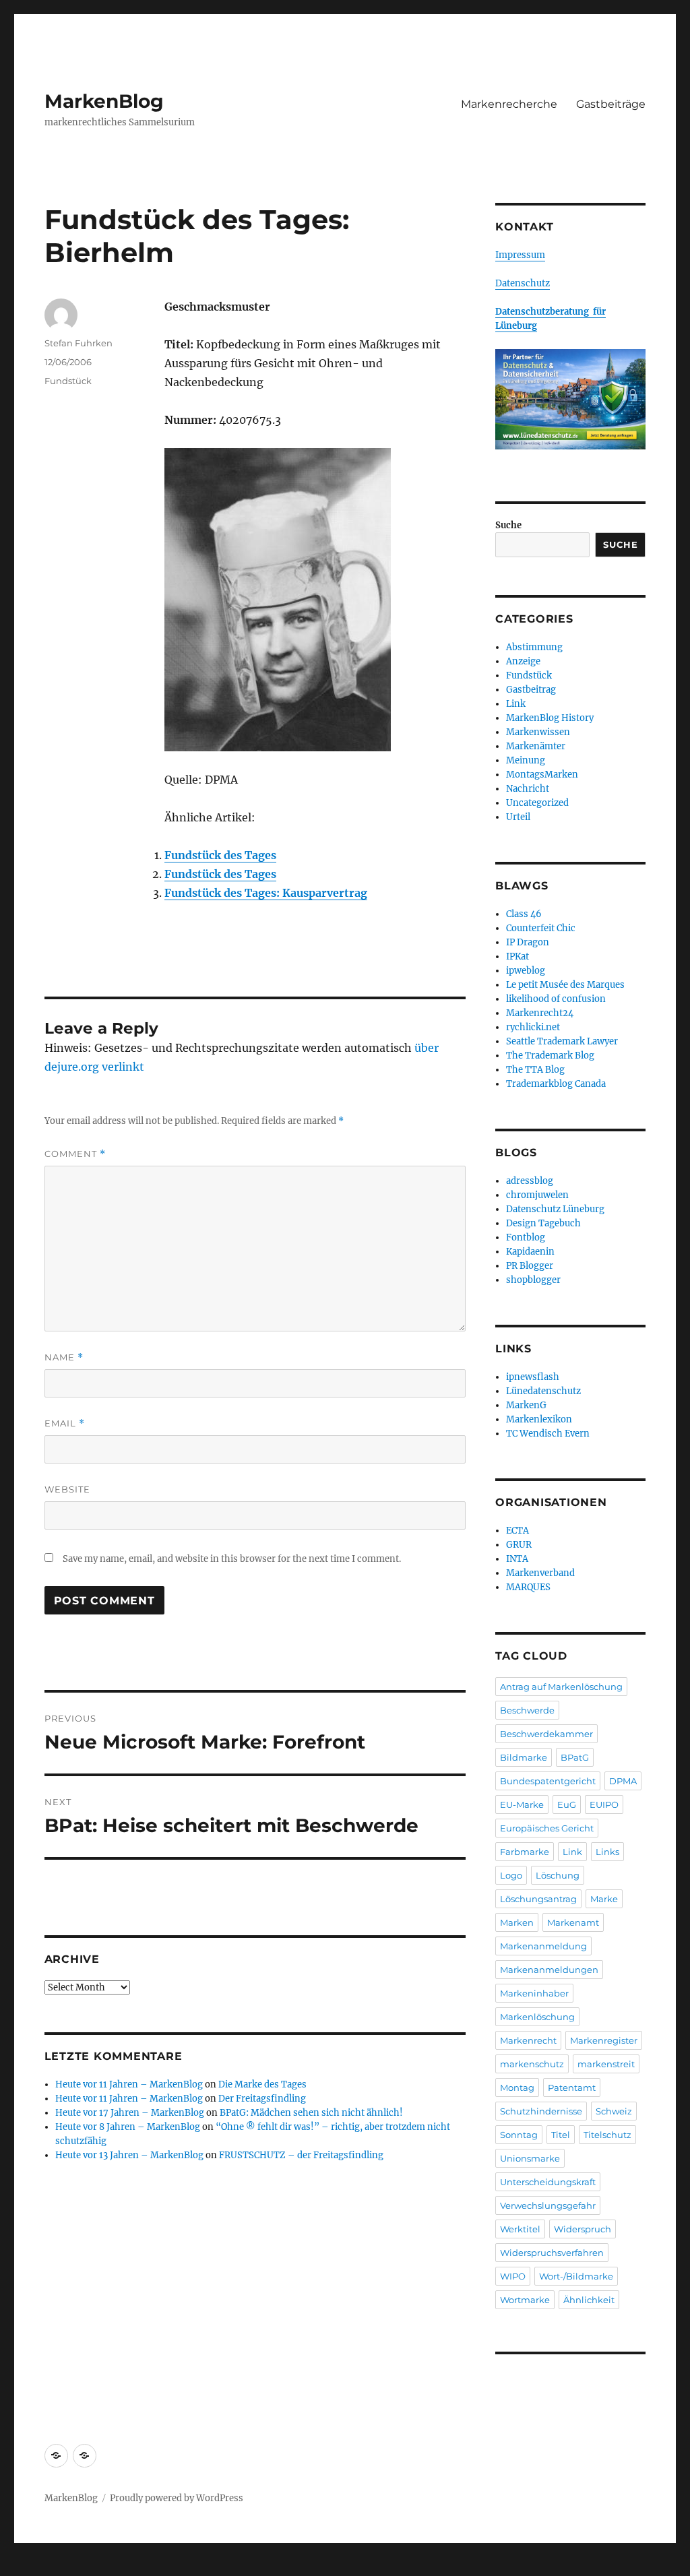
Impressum (520, 255)
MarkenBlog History (550, 718)
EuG (567, 1804)
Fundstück (68, 381)
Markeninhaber (534, 1993)
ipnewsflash (533, 1377)
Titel (561, 2135)
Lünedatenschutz (543, 1391)
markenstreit (606, 2064)
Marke (604, 1899)
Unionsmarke (530, 2158)
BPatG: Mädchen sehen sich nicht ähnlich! (311, 2113)
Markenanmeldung (543, 1946)
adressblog (530, 1181)
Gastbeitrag (531, 690)
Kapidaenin (530, 1252)
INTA (517, 1559)
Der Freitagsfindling (262, 2099)
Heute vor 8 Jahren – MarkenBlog (128, 2127)
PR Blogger (530, 1266)
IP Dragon (528, 942)
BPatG (575, 1757)
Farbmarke (525, 1852)
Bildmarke (524, 1757)
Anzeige (523, 661)
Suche (508, 525)
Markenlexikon (539, 1419)
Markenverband (540, 1573)
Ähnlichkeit (589, 2300)
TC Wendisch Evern (548, 1434)
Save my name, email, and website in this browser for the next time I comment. (232, 1559)
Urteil (518, 817)
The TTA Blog (535, 1070)
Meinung (526, 760)
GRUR (519, 1545)
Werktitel (520, 2229)
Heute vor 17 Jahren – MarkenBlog (130, 2113)
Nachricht (528, 789)
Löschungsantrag (538, 1899)
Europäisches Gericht (547, 1828)
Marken (517, 1922)
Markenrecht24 (540, 1013)
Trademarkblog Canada (556, 1084)
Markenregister (604, 2040)
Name (64, 1357)
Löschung (558, 1875)
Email (65, 1423)
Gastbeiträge (611, 104)
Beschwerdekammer (546, 1734)
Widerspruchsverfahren (552, 2253)
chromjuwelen (537, 1195)
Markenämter (536, 746)
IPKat (517, 956)
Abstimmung (534, 647)
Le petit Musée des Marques (565, 985)
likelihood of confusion (556, 999)
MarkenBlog (104, 101)
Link (516, 704)
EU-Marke (522, 1804)
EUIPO (604, 1804)
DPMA (623, 1781)
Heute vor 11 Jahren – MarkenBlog (129, 2084)
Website (67, 1489)
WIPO (513, 2276)
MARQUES (528, 1587)
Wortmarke (525, 2300)
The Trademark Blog (550, 1056)
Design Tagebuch (543, 1223)
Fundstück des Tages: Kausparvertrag (266, 893)
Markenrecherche (509, 104)
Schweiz (614, 2111)
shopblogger (533, 1280)
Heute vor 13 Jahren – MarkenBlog (129, 2155)
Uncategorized (537, 803)
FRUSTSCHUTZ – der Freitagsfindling (301, 2155)
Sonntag (519, 2135)
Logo (511, 1875)
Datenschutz (523, 283)
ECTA (517, 1531)
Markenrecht (528, 2040)
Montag (517, 2087)
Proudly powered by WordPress (177, 2498)
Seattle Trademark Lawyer (562, 1041)
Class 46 (524, 914)
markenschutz (532, 2064)
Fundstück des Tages (220, 855)
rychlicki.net (533, 1027)
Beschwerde (527, 1710)
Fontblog (526, 1237)
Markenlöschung (537, 2017)
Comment (75, 1154)
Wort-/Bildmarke (576, 2276)
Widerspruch (583, 2229)
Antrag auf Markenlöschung (561, 1687)
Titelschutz (607, 2135)
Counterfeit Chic (541, 928)
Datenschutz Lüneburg (555, 1209)
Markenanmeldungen (549, 1970)
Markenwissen (538, 732)
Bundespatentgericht (548, 1781)
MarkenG (526, 1405)
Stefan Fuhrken (79, 343)
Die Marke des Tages (262, 2084)
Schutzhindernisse (541, 2111)
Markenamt (573, 1922)
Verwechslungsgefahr (548, 2205)
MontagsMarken (542, 775)
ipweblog (526, 971)
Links (607, 1852)
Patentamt (572, 2087)
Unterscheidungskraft (548, 2182)
